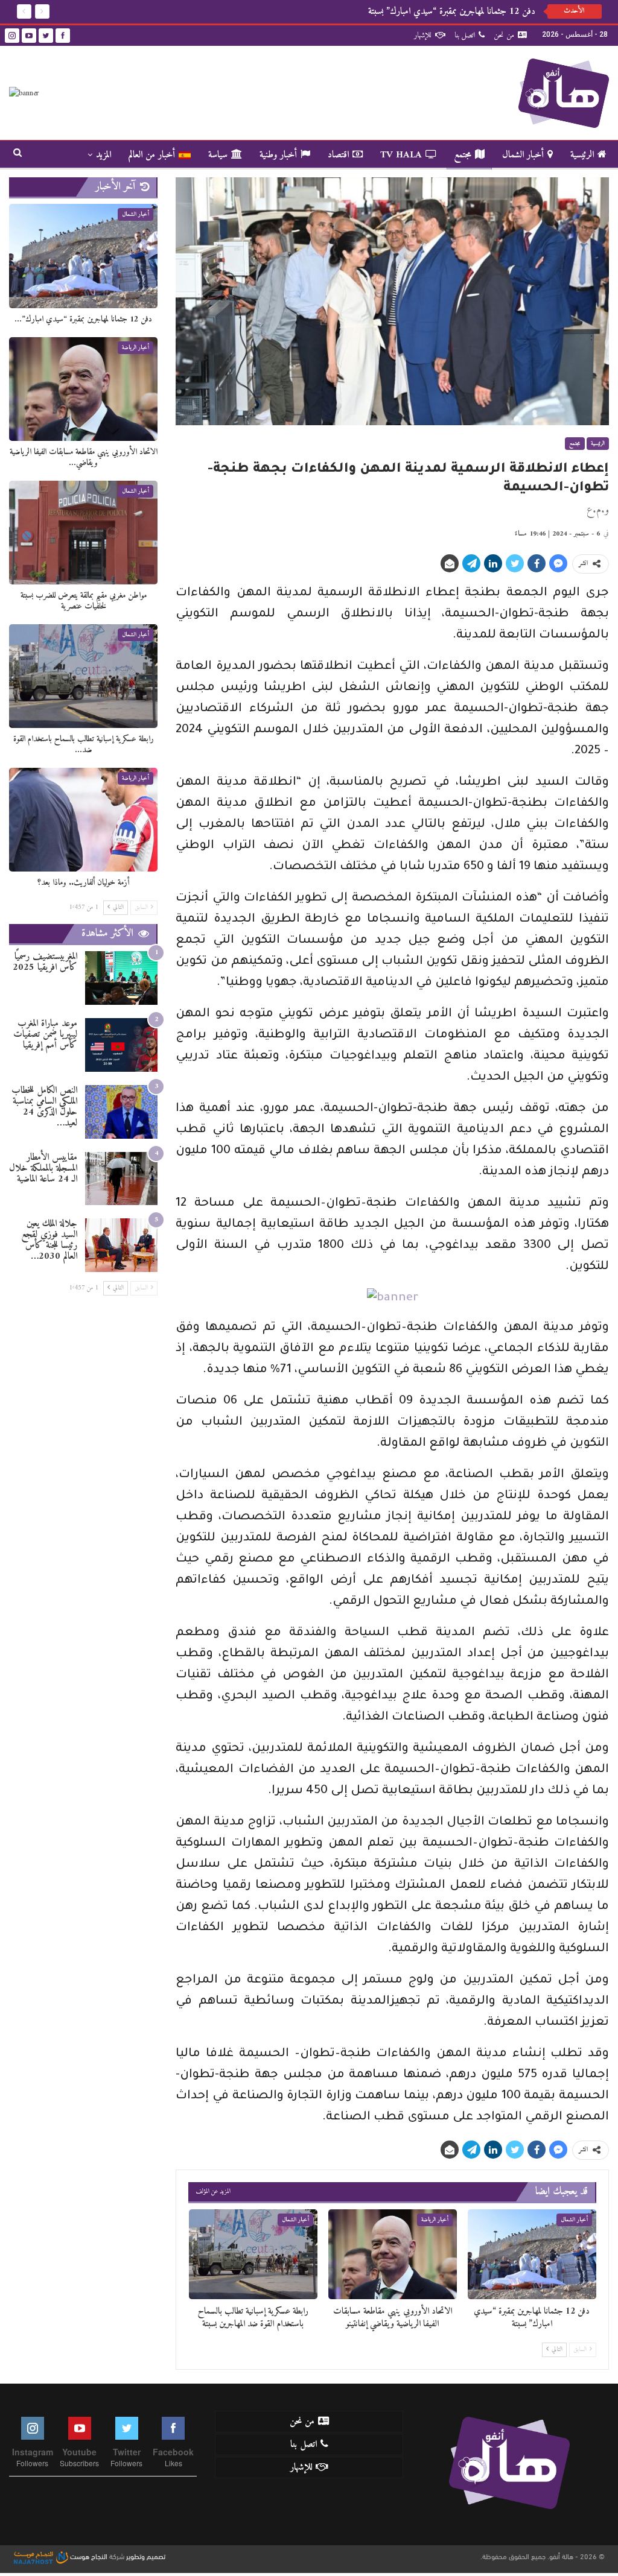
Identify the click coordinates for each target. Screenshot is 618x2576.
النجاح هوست (88, 2555)
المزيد (104, 155)
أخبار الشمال (523, 155)
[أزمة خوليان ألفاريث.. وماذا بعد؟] (83, 820)
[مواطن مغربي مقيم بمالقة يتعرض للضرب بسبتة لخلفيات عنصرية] (83, 533)
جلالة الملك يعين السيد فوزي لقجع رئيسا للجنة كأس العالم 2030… (49, 1240)
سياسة (218, 155)
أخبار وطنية (278, 155)
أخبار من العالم (152, 155)
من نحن (504, 35)
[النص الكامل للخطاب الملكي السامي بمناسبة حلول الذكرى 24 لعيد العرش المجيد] (121, 1112)
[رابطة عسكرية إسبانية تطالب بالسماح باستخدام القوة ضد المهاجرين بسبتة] (253, 2254)
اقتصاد (338, 155)
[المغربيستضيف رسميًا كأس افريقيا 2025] (121, 978)
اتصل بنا (465, 35)
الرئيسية (582, 155)
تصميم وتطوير (146, 2555)
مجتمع (463, 155)
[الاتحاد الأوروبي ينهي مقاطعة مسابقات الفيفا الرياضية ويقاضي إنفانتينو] (393, 2254)
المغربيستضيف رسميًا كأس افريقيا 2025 (45, 962)
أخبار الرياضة (435, 2220)
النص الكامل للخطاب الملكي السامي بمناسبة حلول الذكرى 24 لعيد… (44, 1107)
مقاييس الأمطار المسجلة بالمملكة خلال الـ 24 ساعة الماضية (43, 1168)
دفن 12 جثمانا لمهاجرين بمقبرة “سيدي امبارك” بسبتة (452, 11)
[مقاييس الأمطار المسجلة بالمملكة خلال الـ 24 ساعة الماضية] (121, 1179)
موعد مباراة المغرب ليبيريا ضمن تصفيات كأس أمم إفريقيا (45, 1034)
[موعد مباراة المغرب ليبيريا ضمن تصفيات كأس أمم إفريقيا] (121, 1045)
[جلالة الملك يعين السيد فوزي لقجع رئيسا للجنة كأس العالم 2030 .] (121, 1245)
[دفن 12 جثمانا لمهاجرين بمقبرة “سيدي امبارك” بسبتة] (532, 2254)
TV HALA (401, 155)
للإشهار (423, 35)
